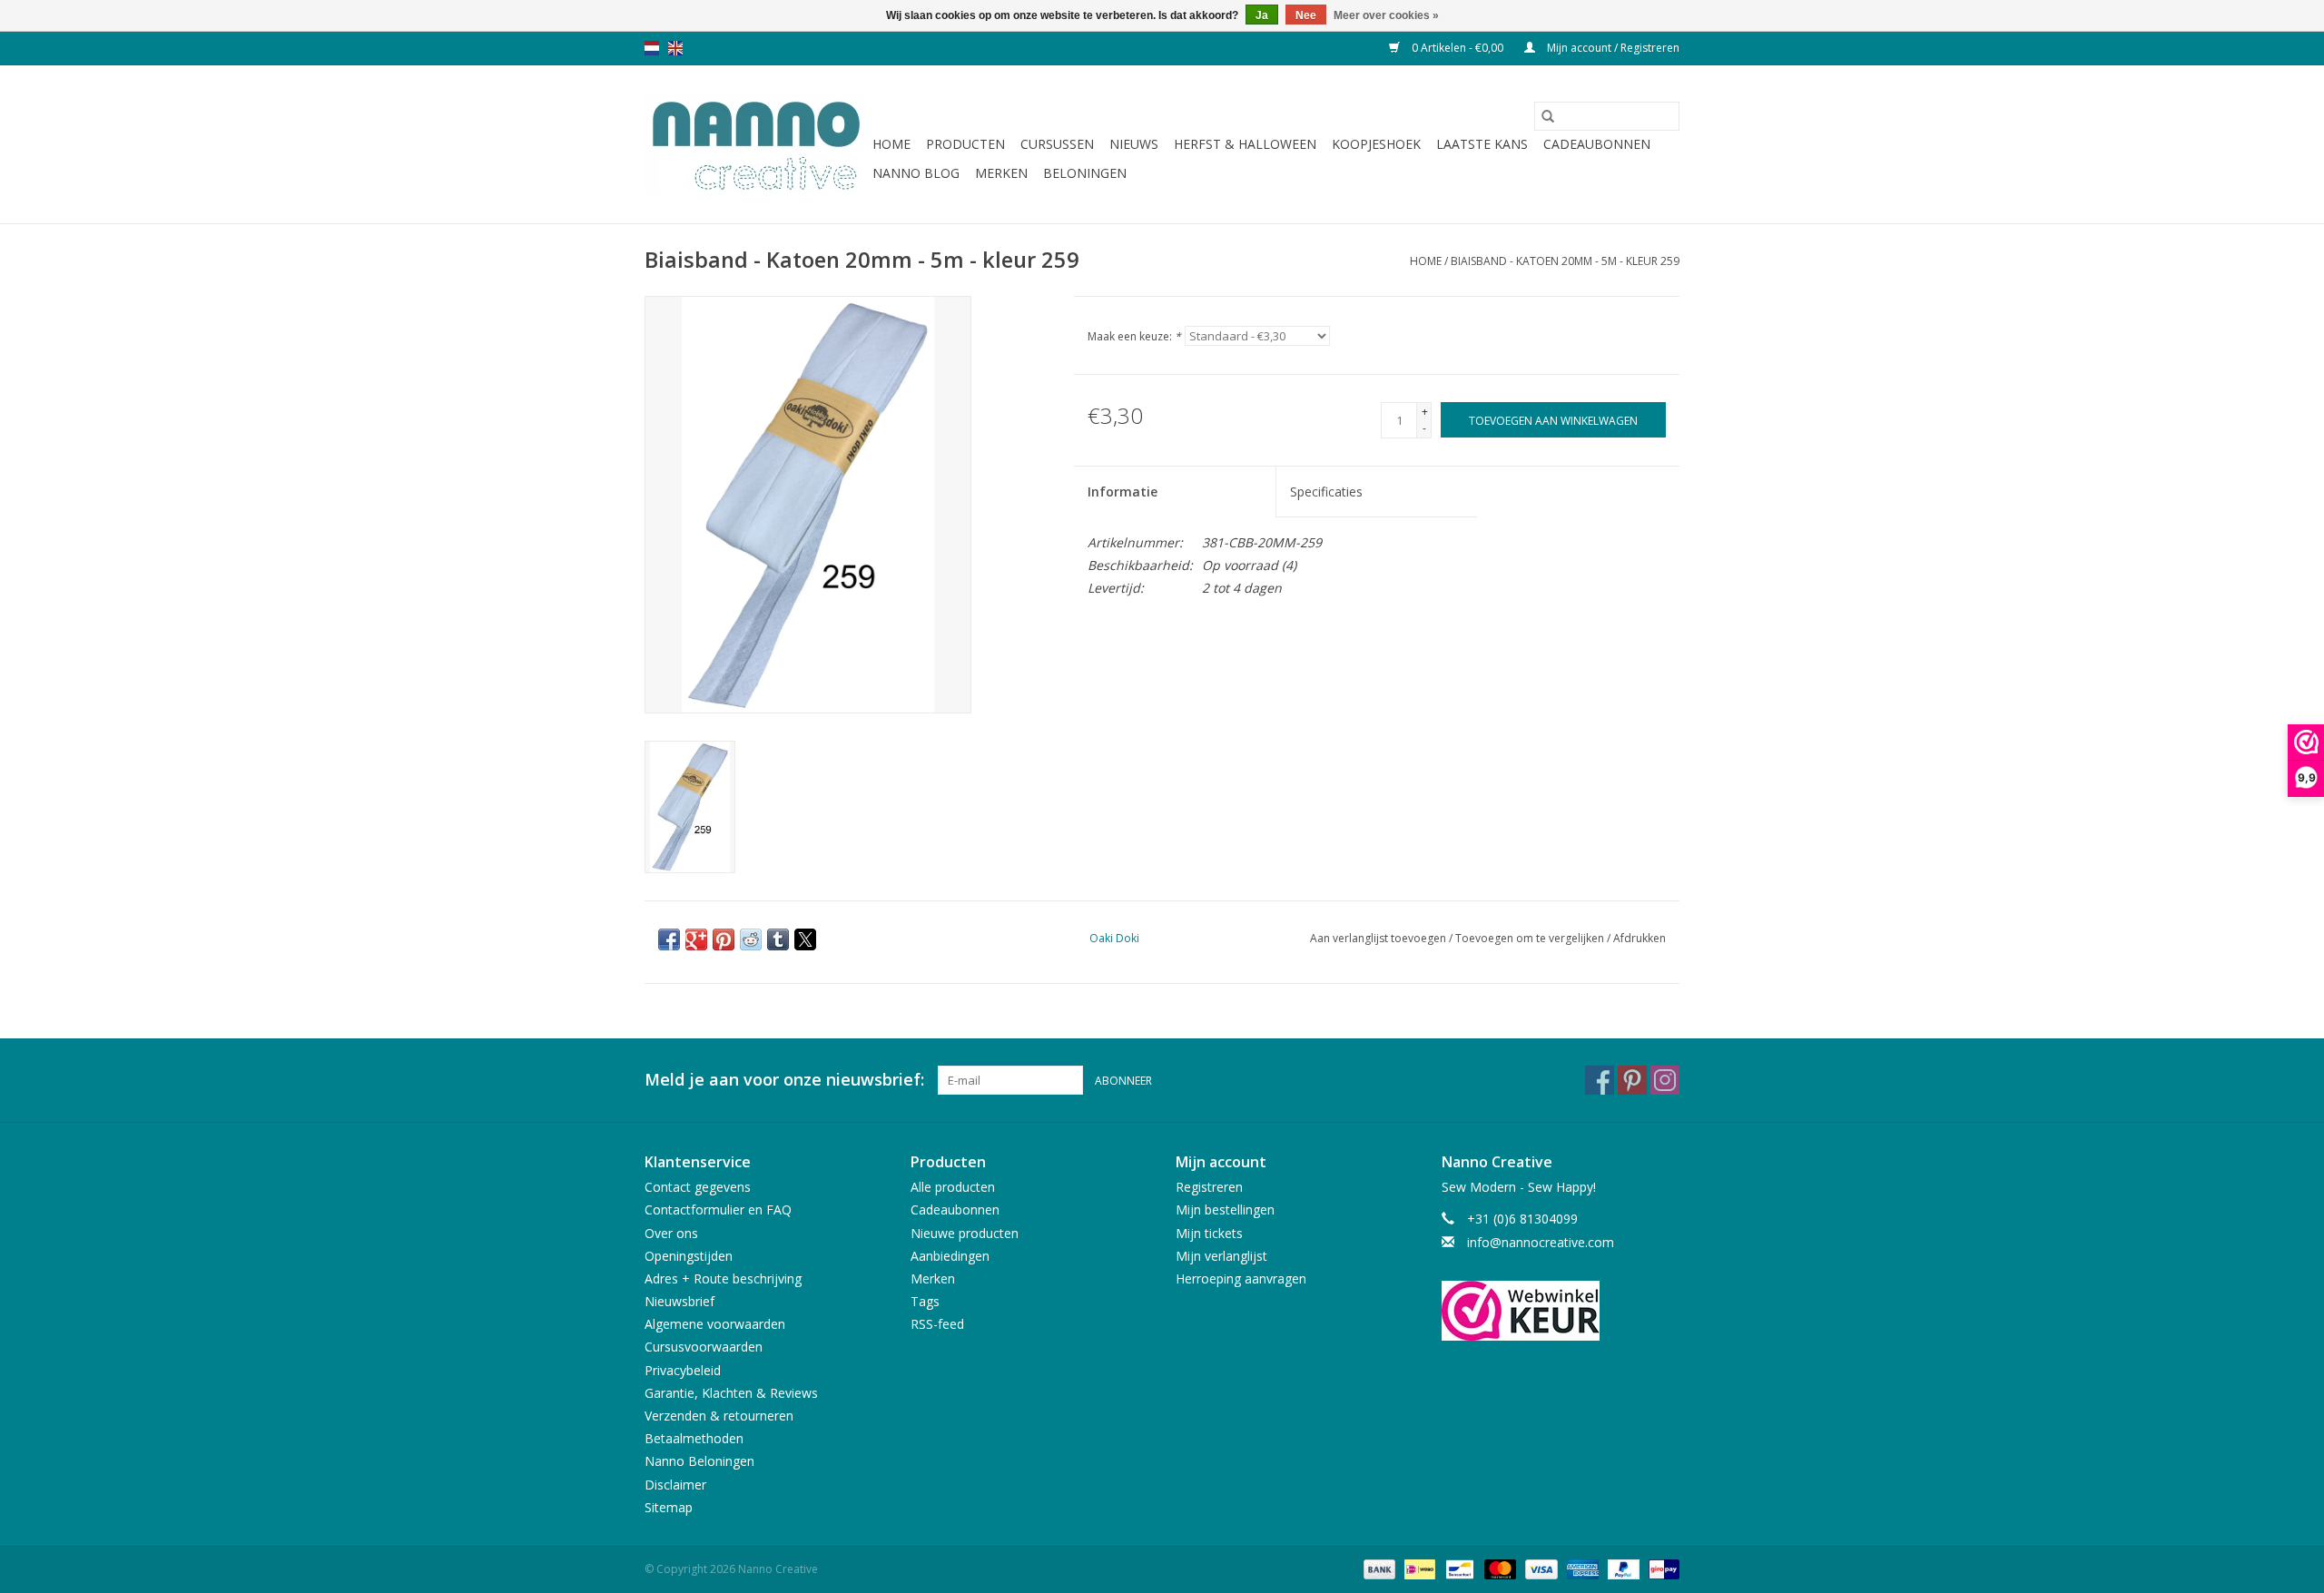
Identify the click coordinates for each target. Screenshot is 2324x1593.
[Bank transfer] (1378, 1568)
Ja (1262, 15)
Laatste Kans (1482, 144)
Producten (965, 144)
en (675, 48)
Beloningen (1085, 173)
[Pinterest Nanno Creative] (1632, 1080)
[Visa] (1539, 1568)
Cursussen (1057, 144)
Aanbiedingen (950, 1256)
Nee (1306, 15)
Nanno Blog (916, 173)
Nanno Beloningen (699, 1461)
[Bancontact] (1458, 1568)
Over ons (671, 1233)
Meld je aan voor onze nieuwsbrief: (784, 1080)
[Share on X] (805, 939)
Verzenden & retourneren (719, 1416)
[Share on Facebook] (669, 939)
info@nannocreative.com (1541, 1242)
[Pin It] (724, 939)
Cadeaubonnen (1597, 144)
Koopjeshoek (1376, 144)
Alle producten (953, 1187)
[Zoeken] (1548, 116)
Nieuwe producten (965, 1233)
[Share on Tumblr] (778, 939)
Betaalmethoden (694, 1438)
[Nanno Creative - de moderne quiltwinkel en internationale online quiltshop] (756, 144)
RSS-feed (937, 1324)
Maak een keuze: (1134, 336)
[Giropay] (1661, 1568)
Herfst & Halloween (1245, 144)
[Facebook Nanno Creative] (1600, 1080)
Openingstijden (689, 1256)
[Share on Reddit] (751, 939)
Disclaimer (675, 1485)
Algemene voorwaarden (715, 1324)
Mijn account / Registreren (1612, 48)
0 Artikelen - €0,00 (1457, 48)
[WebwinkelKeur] (1561, 1311)
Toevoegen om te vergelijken (1531, 938)
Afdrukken (1640, 938)
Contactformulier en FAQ (718, 1209)
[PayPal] (1622, 1568)
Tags (925, 1301)
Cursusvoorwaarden (704, 1347)
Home (891, 144)
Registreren (1209, 1187)
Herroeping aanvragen (1241, 1278)
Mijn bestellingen (1225, 1209)
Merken (1001, 173)
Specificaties (1326, 492)
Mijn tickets (1209, 1233)
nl (652, 48)
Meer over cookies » (1386, 15)
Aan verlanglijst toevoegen (1379, 938)
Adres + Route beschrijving (723, 1278)
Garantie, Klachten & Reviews (731, 1393)
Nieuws (1134, 144)
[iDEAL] (1418, 1568)
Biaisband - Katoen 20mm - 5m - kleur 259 (1565, 261)
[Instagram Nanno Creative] (1665, 1080)
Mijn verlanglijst (1221, 1256)
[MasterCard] (1498, 1568)
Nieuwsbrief (679, 1301)
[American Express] (1581, 1568)
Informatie (1123, 492)
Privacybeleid (683, 1370)
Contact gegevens (698, 1187)
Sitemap (669, 1507)
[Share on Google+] (696, 939)
